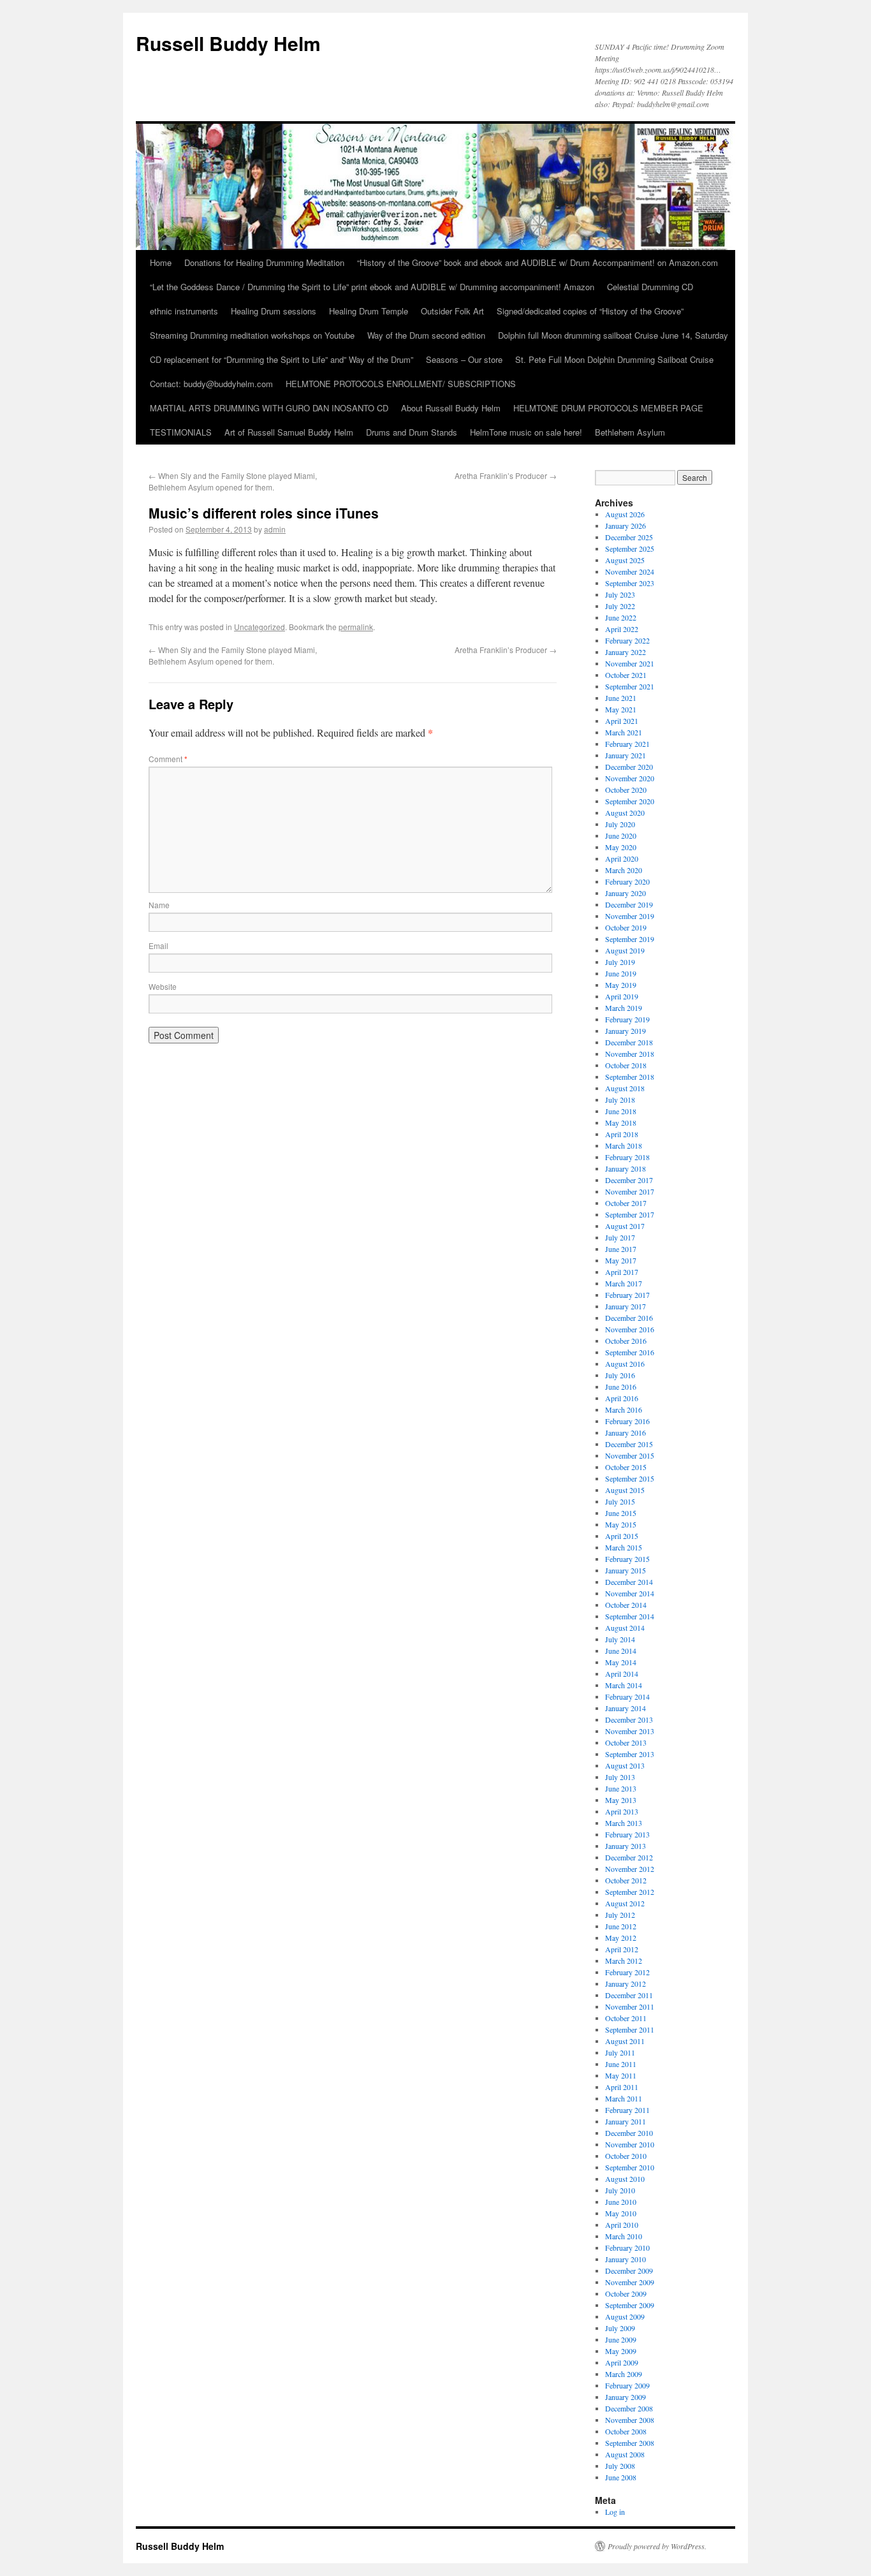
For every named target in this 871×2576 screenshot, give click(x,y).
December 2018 (629, 1042)
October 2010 (626, 2156)
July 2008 (620, 2466)
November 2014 (630, 1593)
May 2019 (621, 985)
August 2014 (625, 1628)
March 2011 (624, 2098)
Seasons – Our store (464, 359)
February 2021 (627, 744)
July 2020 (620, 824)
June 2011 (621, 2064)
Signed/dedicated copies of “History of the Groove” (590, 311)
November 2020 (630, 778)
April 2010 (622, 2225)
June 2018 (621, 1111)
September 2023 (630, 583)
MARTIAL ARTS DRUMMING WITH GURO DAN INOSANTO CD (269, 408)
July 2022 (620, 606)
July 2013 (620, 1777)
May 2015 (621, 1524)
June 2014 (621, 1651)
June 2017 (621, 1249)
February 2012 (627, 1972)
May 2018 (621, 1122)
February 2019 (627, 1019)
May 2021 (621, 709)
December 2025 (629, 537)
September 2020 (630, 801)
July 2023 (620, 594)
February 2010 (627, 2248)
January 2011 (626, 2121)
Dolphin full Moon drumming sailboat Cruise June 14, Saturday (613, 335)
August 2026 (625, 514)
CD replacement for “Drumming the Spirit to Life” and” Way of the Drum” (282, 359)
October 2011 (626, 2018)
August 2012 (625, 1903)
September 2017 (630, 1214)
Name (159, 905)
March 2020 (624, 870)
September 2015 (630, 1478)
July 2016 (620, 1375)
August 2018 (625, 1088)
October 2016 (626, 1341)
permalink (356, 627)
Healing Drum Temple (369, 311)
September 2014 (630, 1616)
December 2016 (629, 1318)
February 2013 (627, 1834)
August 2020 (625, 813)
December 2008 (629, 2408)
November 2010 (630, 2144)
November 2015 (630, 1455)
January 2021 (626, 755)
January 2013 (626, 1846)
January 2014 (626, 1708)
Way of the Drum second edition (426, 335)
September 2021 (630, 686)
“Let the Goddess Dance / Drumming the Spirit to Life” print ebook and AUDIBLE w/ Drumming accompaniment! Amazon (372, 287)
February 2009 (627, 2385)
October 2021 (626, 675)
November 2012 (630, 1869)
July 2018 (620, 1100)
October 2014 (626, 1605)
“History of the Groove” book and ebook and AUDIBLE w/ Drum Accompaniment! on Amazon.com (538, 262)
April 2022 (622, 629)
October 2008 (626, 2431)
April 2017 (622, 1272)
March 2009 (624, 2374)
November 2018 (630, 1054)
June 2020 (621, 835)
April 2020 (622, 858)
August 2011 (625, 2041)
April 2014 (622, 1674)
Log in (615, 2512)
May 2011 (621, 2075)
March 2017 (624, 1283)
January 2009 (626, 2397)
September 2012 (630, 1892)
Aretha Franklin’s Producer (506, 475)
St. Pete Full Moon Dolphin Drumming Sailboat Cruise (614, 359)
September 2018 (630, 1077)
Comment (168, 759)
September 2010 (630, 2167)
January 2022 (626, 652)
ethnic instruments (184, 311)
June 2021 (621, 698)
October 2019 (626, 927)
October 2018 (626, 1065)
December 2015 (629, 1444)
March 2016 (624, 1409)
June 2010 (621, 2202)
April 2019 (622, 996)
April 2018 (622, 1134)
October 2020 (626, 790)
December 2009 (629, 2271)
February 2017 (627, 1295)
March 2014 (624, 1685)
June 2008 (621, 2477)
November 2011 (630, 2006)
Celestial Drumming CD (650, 287)
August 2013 (625, 1765)
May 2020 (621, 847)
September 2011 (630, 2029)
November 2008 (630, 2420)
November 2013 (630, 1731)
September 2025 (630, 548)
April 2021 (622, 721)
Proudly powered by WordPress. (657, 2546)
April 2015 (622, 1536)
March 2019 (624, 1008)
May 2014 (621, 1662)
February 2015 (627, 1559)
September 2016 (630, 1352)
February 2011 (627, 2110)
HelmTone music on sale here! (526, 432)
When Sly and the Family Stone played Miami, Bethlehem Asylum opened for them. (233, 481)
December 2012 (629, 1857)
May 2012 (621, 1938)
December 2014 (629, 1582)
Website (163, 986)
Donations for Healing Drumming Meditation (264, 262)
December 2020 (629, 767)
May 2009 (621, 2351)
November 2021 (630, 663)
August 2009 (625, 2316)
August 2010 (625, 2179)
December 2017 (629, 1180)
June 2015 (621, 1513)
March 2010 (624, 2236)
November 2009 (630, 2282)
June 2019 (621, 973)
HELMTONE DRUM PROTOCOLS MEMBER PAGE (608, 408)
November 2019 (630, 916)
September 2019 (630, 939)
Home (161, 262)
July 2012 (620, 1915)
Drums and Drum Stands (412, 432)
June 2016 (621, 1387)
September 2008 (630, 2443)
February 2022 (627, 640)
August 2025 (625, 560)
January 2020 (626, 893)
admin (275, 529)
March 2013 (624, 1823)
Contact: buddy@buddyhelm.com (211, 384)
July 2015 (620, 1501)
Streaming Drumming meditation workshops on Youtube (252, 335)
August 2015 (625, 1490)
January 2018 (626, 1168)
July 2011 (620, 2052)
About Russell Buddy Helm (451, 408)
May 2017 (621, 1260)
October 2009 (626, 2293)
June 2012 (621, 1926)
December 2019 (629, 904)
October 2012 (626, 1880)
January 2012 (626, 1984)
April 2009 (622, 2362)
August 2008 (625, 2454)
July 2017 (620, 1237)
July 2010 (620, 2190)
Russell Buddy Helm (228, 43)
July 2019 (620, 962)
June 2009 (621, 2339)
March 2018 (624, 1145)
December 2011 (629, 1995)
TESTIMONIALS (181, 432)
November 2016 (630, 1329)
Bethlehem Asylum (630, 432)
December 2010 (629, 2133)
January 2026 (626, 526)
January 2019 (626, 1031)
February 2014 (627, 1696)
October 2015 (626, 1467)
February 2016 (627, 1421)
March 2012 (624, 1961)
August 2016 (625, 1364)
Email (158, 946)
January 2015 (626, 1570)
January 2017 (626, 1306)
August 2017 (625, 1226)
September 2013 (630, 1754)
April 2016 (622, 1398)
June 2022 (621, 617)
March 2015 (624, 1547)
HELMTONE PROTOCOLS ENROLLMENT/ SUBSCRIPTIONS (401, 384)
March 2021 (624, 732)
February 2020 (627, 881)
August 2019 (625, 950)
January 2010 (626, 2259)
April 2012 (622, 1949)
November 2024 (630, 571)
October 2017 (626, 1203)
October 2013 (626, 1742)
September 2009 (630, 2305)
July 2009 (620, 2328)
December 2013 (629, 1719)
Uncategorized (260, 627)
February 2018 (627, 1157)
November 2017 (630, 1191)
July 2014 (620, 1639)
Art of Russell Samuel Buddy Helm (289, 432)
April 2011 (622, 2087)
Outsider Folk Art (452, 311)
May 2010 (621, 2213)
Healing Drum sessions (274, 311)
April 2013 (622, 1811)
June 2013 (621, 1788)
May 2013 (621, 1800)
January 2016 (626, 1432)
